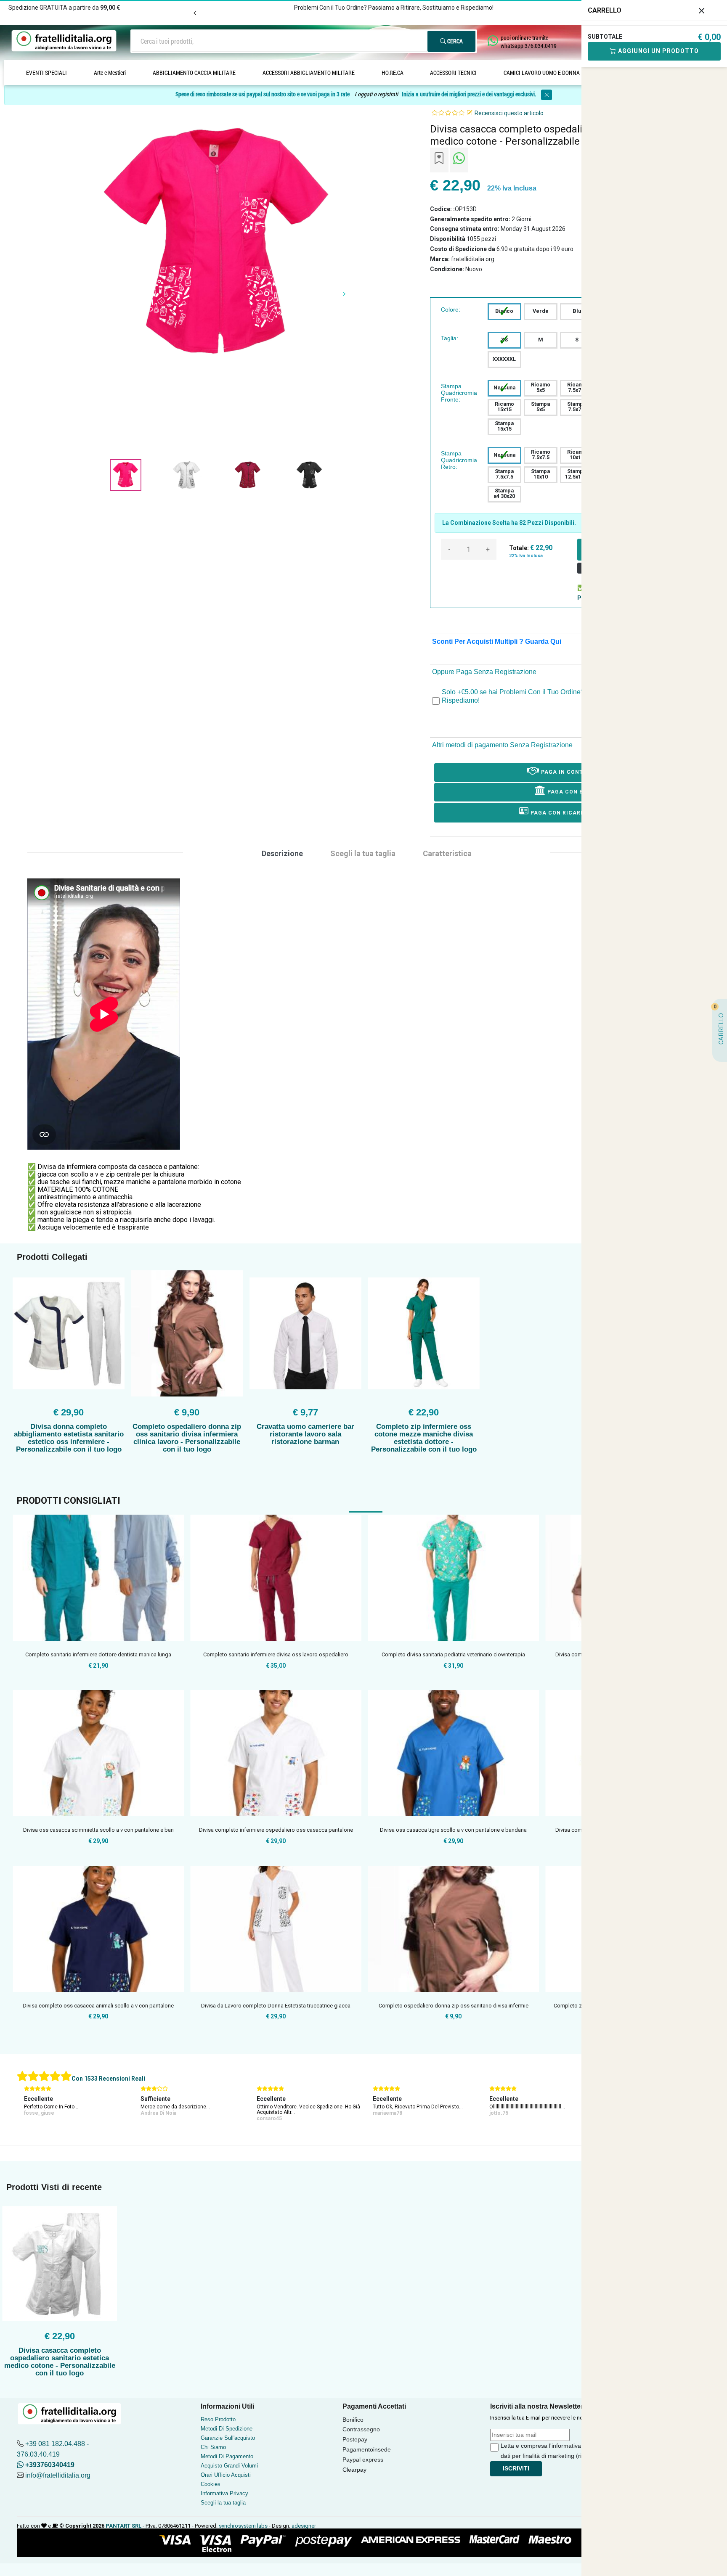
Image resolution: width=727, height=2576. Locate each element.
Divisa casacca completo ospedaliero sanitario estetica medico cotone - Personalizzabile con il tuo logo (60, 2362)
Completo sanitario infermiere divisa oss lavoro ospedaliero (276, 1654)
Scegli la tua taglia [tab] (363, 853)
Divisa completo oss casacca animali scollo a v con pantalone (98, 2006)
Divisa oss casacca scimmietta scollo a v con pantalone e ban (98, 1830)
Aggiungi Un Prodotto (658, 51)
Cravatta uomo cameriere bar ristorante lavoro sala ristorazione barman (305, 1434)
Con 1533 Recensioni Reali (108, 2079)
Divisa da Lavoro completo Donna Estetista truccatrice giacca (276, 2006)
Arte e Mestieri (110, 73)
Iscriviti (516, 2468)
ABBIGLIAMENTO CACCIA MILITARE (194, 73)
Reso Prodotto (218, 2419)
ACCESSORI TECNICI (453, 73)
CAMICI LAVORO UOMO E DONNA (542, 73)
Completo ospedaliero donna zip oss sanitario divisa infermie (454, 2006)
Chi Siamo (213, 2447)
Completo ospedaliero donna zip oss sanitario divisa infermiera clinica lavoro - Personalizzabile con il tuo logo (187, 1438)
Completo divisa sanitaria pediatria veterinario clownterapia (453, 1654)
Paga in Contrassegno (577, 772)
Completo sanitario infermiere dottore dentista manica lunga (98, 1654)
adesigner (304, 2526)
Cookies (211, 2484)
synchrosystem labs (243, 2526)
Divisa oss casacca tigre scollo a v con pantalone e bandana (453, 1830)
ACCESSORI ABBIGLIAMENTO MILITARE (309, 73)
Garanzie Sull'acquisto (228, 2438)
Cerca (454, 41)
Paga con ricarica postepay (576, 813)
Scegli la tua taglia (223, 2503)
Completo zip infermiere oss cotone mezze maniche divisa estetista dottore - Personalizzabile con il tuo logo (424, 1438)
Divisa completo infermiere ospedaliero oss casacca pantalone (276, 1830)
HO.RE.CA (393, 73)
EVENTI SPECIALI (46, 73)
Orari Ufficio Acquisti (226, 2475)
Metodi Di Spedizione (227, 2429)
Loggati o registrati (376, 94)
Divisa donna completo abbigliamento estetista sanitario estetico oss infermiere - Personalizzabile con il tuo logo (69, 1438)
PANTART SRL (123, 2526)
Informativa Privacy (224, 2493)
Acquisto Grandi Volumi (229, 2466)
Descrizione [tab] (282, 853)
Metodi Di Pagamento (227, 2456)
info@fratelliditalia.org (58, 2475)
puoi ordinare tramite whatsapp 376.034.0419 (529, 42)
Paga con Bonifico (577, 792)
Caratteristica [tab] (447, 853)
